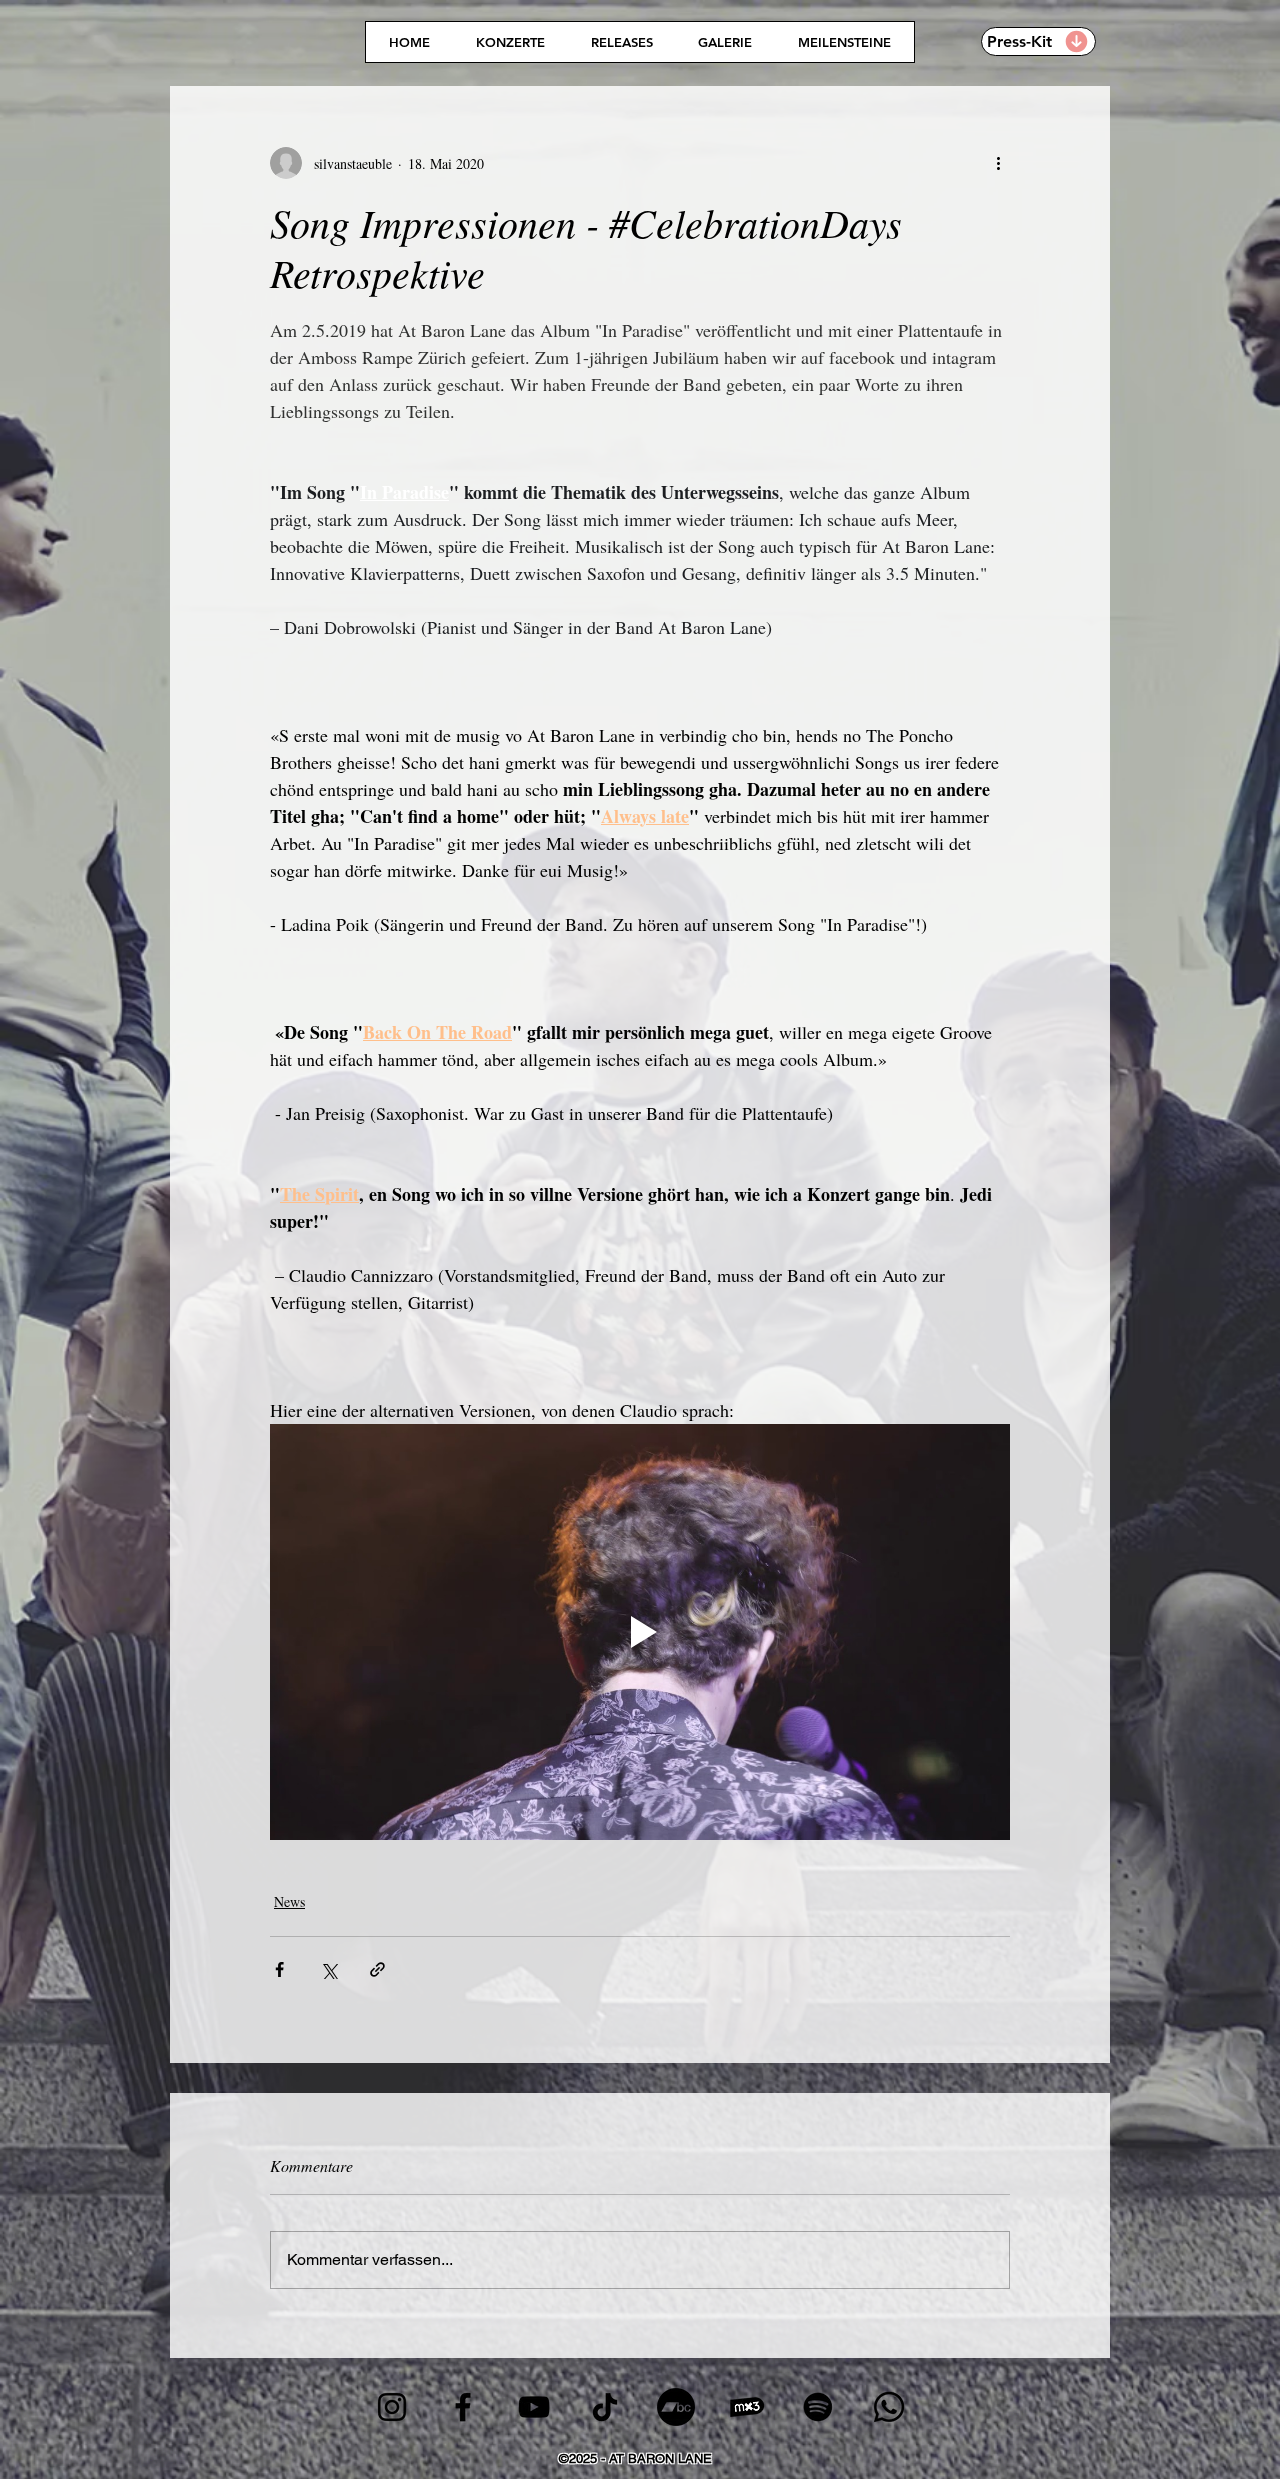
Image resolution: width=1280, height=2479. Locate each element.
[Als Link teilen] (377, 1969)
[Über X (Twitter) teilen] (328, 1969)
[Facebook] (463, 2407)
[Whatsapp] (889, 2407)
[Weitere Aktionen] (998, 163)
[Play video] (640, 1632)
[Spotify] (818, 2407)
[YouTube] (534, 2407)
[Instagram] (392, 2407)
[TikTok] (605, 2407)
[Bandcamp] (676, 2407)
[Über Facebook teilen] (279, 1969)
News (289, 1901)
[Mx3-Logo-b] (747, 2407)
